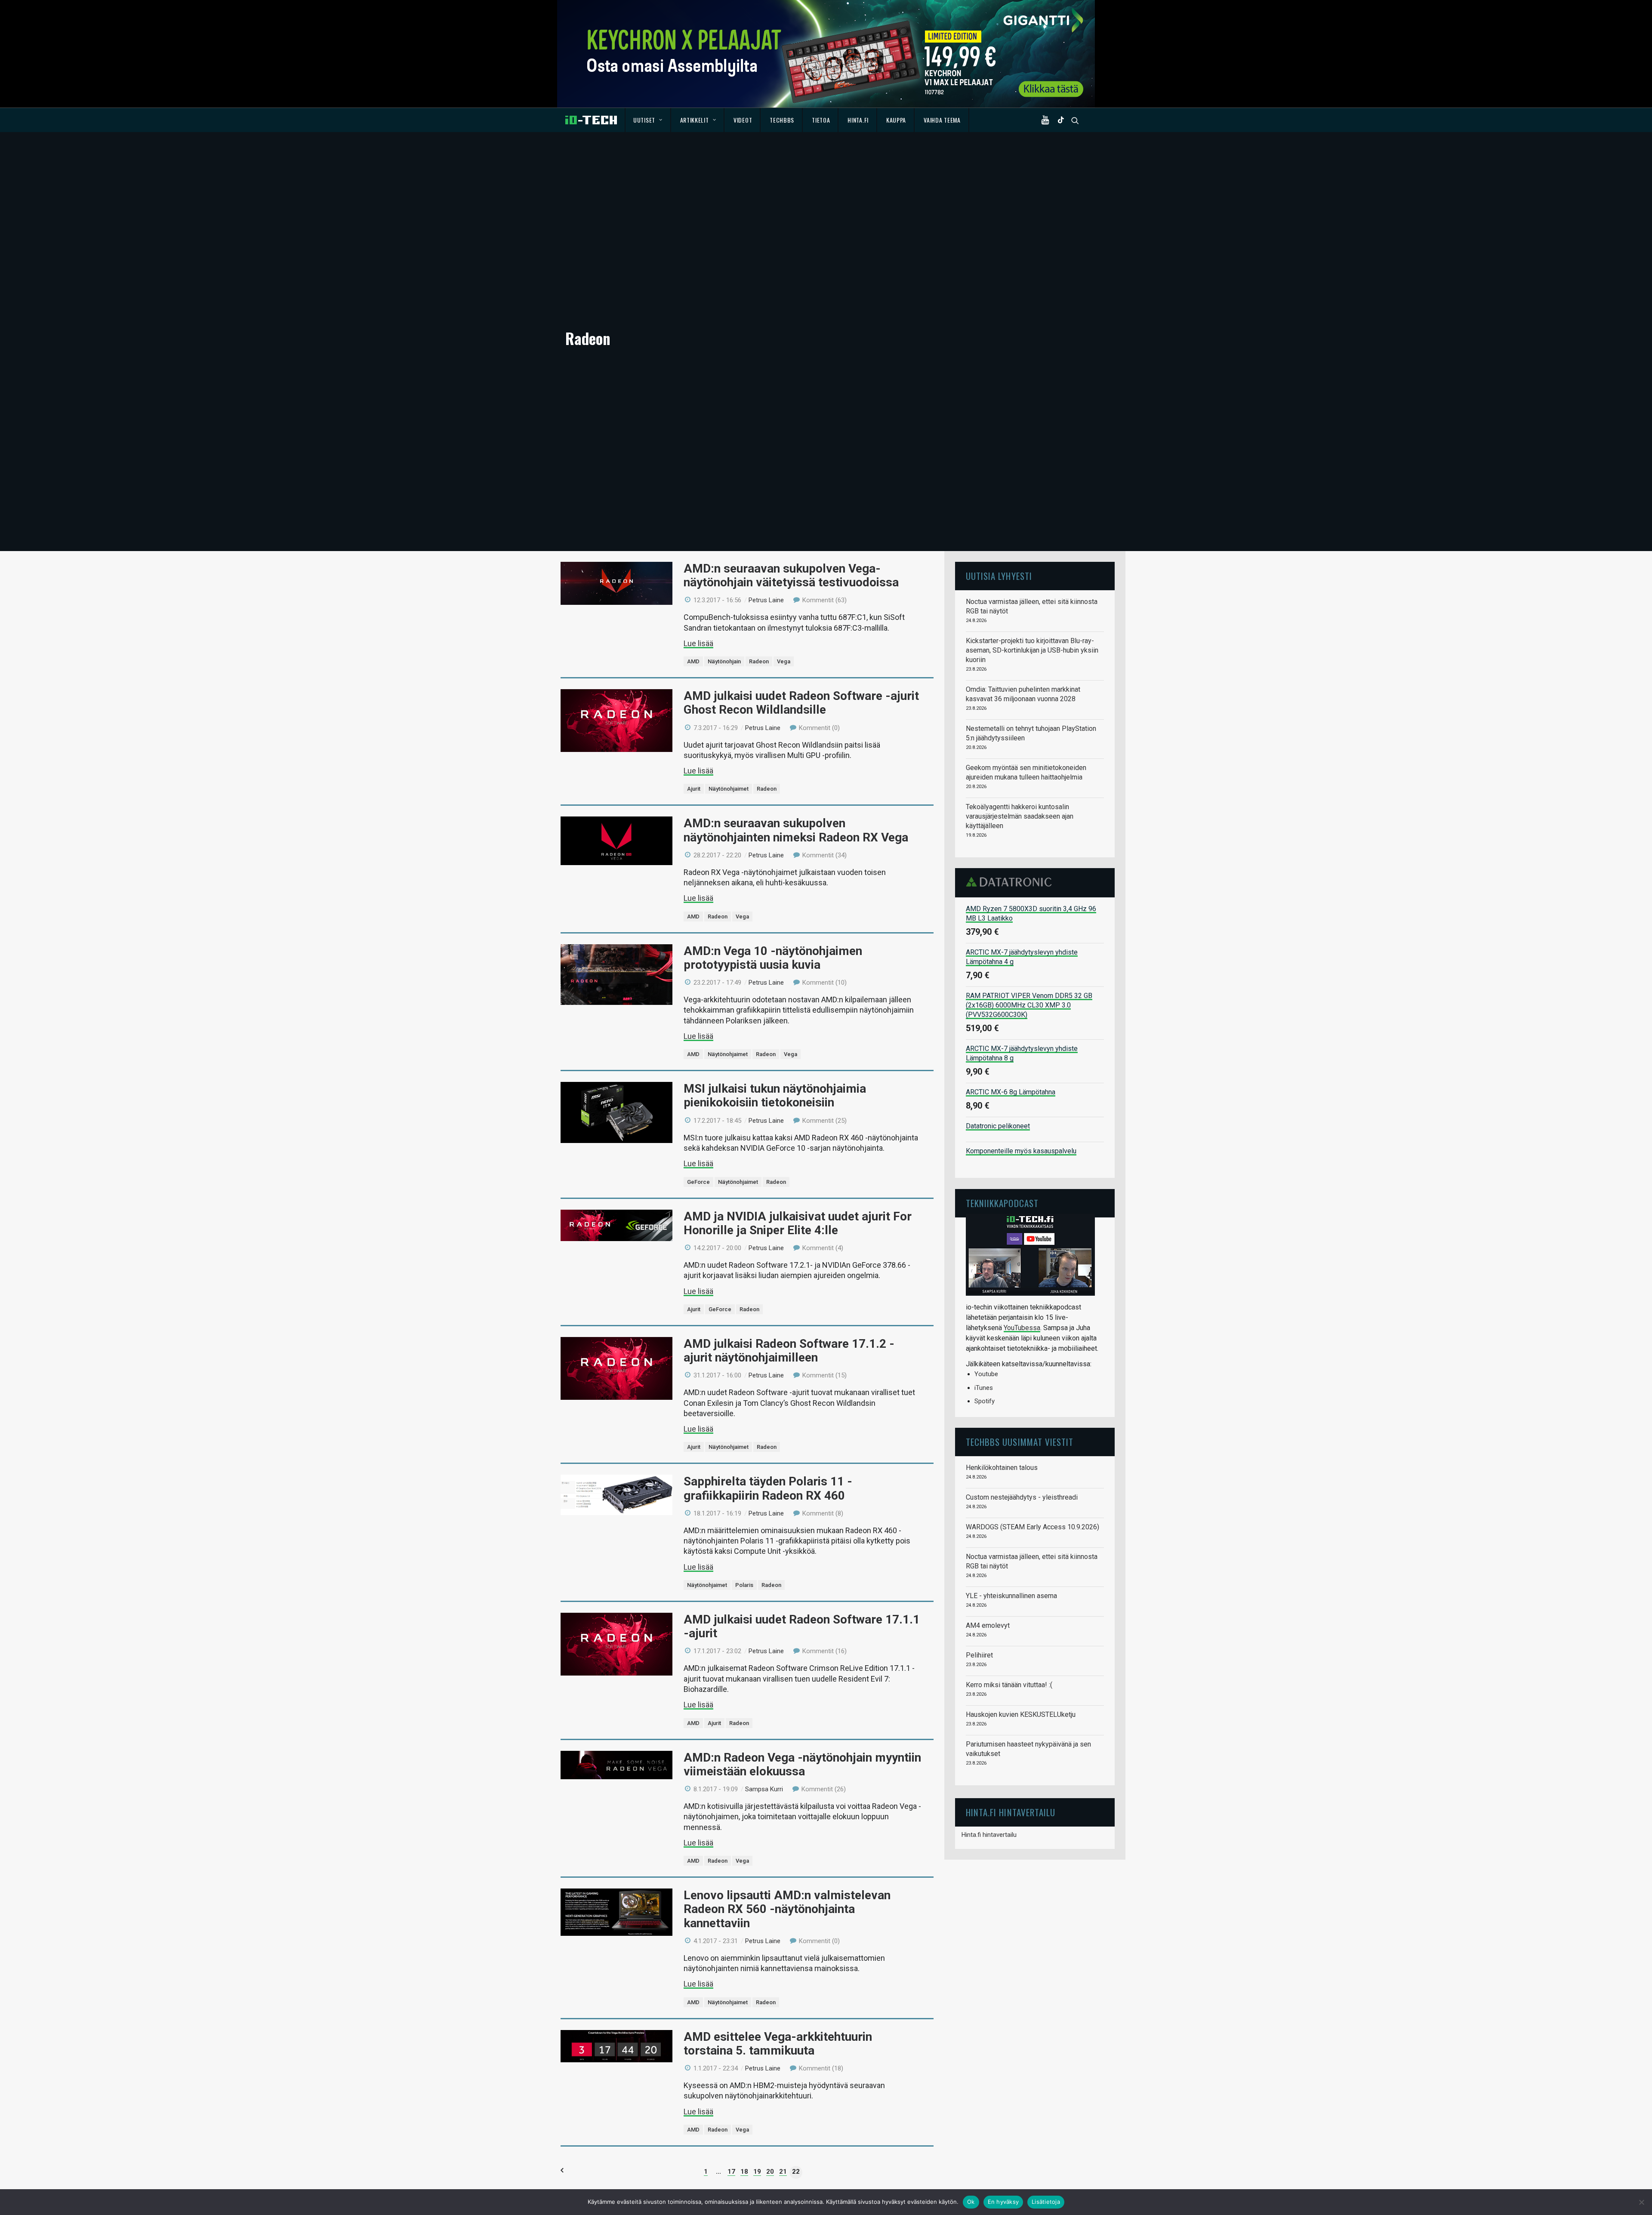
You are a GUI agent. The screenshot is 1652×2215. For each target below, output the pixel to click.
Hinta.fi (858, 120)
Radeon (759, 661)
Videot (743, 120)
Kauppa (896, 120)
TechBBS (782, 120)
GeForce (698, 1182)
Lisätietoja (1046, 2202)
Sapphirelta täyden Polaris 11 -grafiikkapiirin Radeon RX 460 (768, 1488)
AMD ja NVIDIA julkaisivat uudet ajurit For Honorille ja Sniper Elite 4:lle (798, 1223)
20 (770, 2172)
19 (757, 2172)
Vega (784, 661)
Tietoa (821, 120)
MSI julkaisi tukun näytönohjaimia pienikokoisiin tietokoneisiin (775, 1095)
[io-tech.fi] (591, 120)
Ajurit (694, 789)
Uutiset (644, 120)
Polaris (744, 1585)
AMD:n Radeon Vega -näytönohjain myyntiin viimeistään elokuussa (802, 1764)
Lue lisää (698, 643)
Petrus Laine (766, 600)
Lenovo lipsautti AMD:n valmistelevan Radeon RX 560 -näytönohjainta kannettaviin (787, 1909)
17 (731, 2172)
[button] (1047, 120)
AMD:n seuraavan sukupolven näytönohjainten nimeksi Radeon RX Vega (796, 830)
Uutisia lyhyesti (999, 576)
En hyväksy (1003, 2202)
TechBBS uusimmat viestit (1020, 1442)
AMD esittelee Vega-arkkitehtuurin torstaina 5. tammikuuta (778, 2044)
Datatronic (1011, 882)
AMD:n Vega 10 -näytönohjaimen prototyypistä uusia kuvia (773, 958)
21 (783, 2172)
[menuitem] (648, 120)
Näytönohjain (724, 661)
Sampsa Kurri (764, 1789)
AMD (693, 661)
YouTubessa (1022, 1328)
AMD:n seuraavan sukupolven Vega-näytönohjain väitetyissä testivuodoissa (791, 575)
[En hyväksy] (1641, 2202)
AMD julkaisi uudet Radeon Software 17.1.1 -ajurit (802, 1626)
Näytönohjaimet (729, 789)
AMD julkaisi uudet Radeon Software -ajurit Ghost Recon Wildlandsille (801, 703)
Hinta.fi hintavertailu (989, 1835)
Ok (971, 2202)
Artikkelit (695, 120)
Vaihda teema (942, 120)
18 (744, 2172)
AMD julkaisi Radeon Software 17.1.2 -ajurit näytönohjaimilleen (789, 1351)
